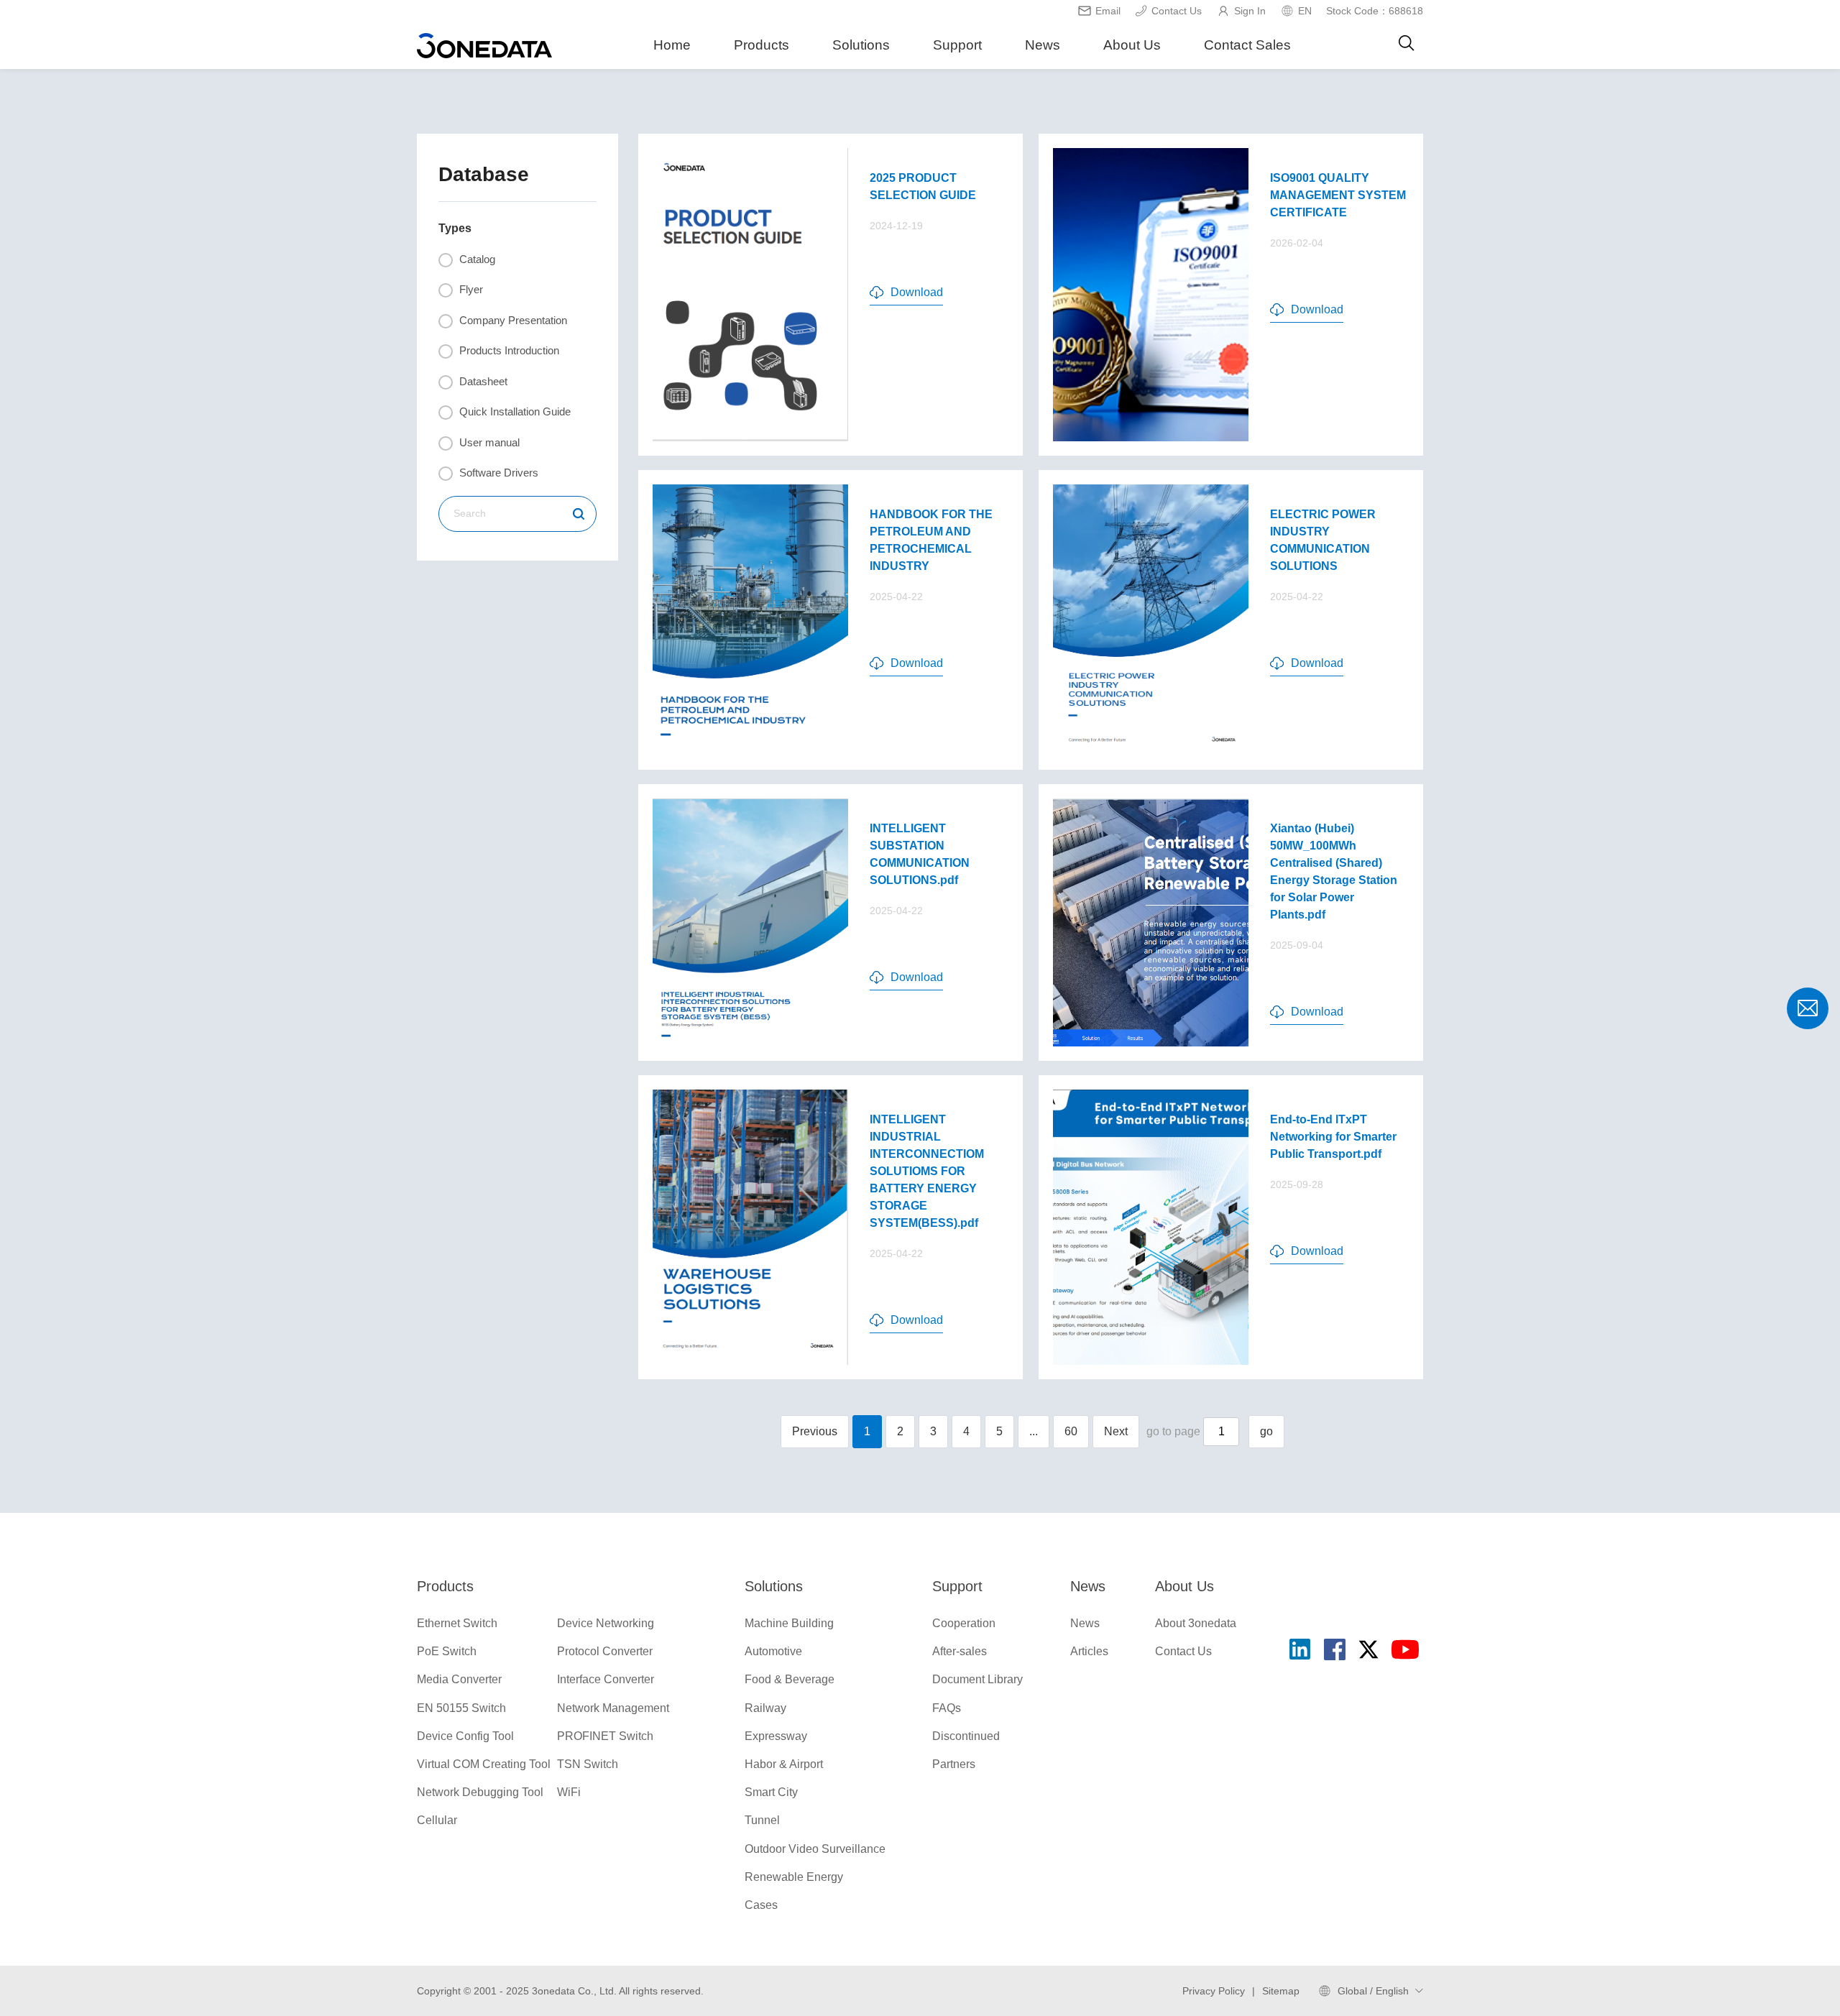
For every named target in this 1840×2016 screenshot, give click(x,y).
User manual (488, 442)
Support (957, 45)
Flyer (470, 289)
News (1043, 45)
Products (762, 45)
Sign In (1250, 11)
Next (1116, 1431)
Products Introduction (508, 350)
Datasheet (482, 381)
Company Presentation (512, 320)
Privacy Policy (1214, 1991)
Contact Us (1177, 11)
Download (917, 292)
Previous (815, 1431)
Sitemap (1281, 1991)
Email (1108, 11)
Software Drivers (497, 473)
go (1266, 1431)
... (1034, 1431)
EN (1305, 11)
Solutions (861, 45)
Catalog (476, 259)
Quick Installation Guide (514, 411)
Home (672, 45)
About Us (1132, 45)
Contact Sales (1247, 45)
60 (1071, 1431)
